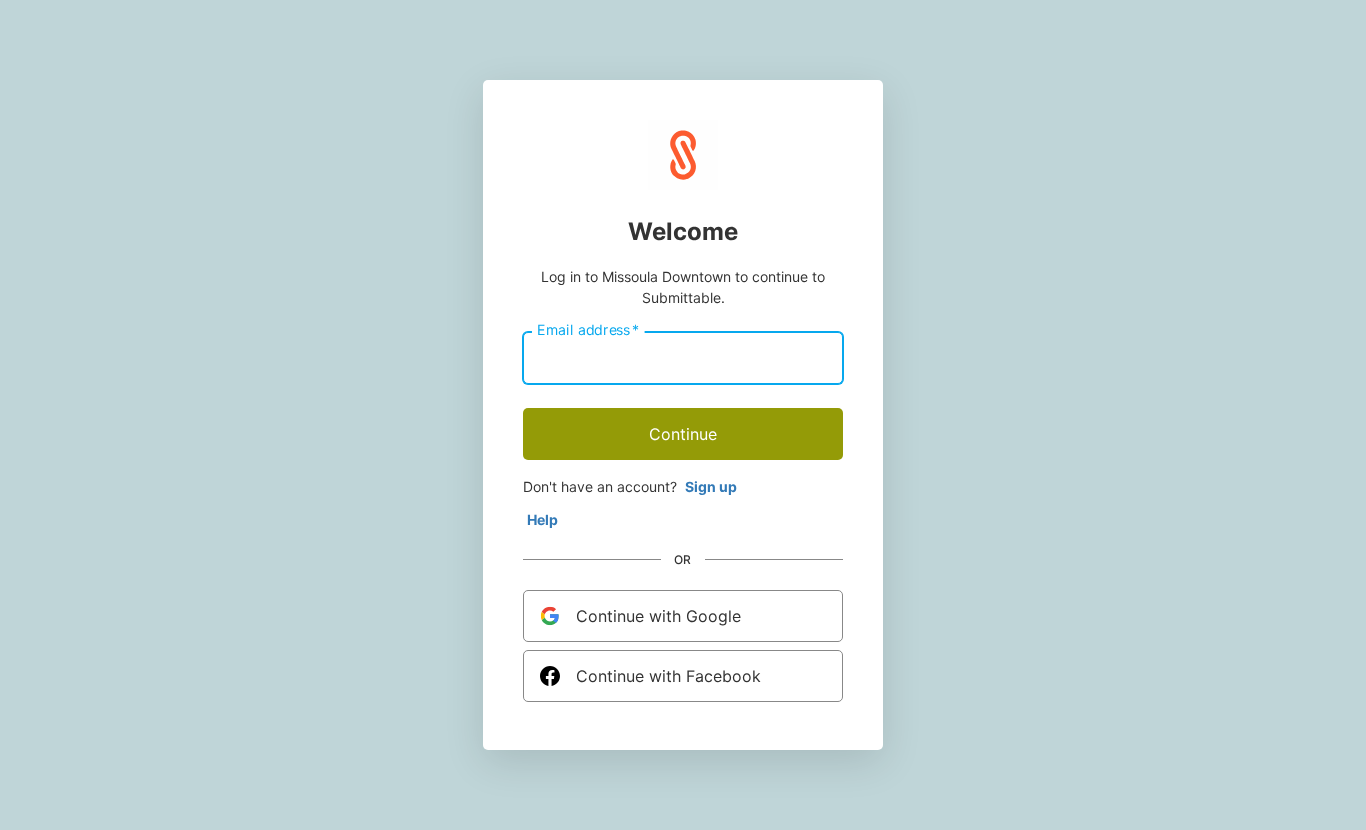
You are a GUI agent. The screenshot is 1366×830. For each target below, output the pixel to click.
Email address (588, 330)
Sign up (711, 486)
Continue (683, 434)
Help (542, 519)
